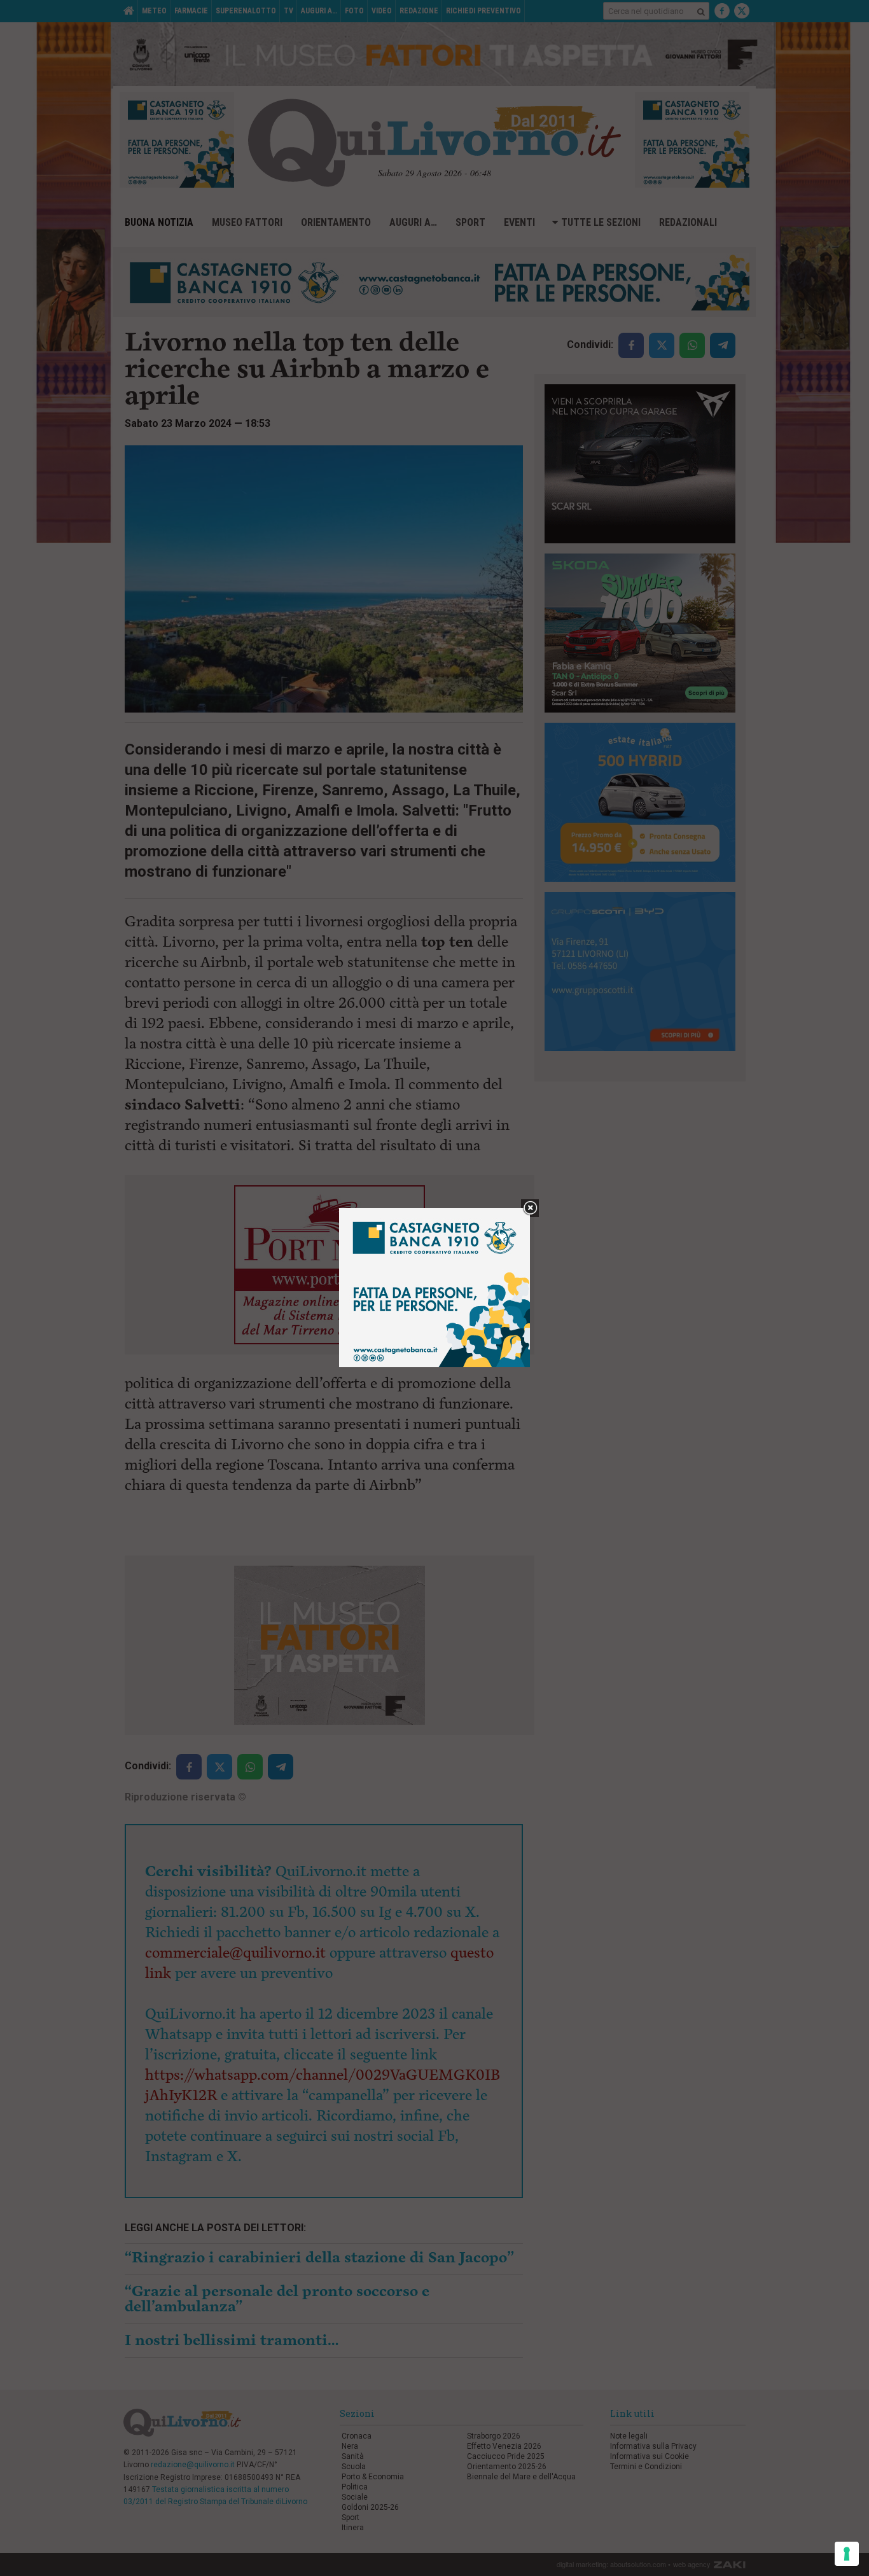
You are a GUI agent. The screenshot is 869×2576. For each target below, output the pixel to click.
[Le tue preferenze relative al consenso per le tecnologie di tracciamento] (847, 2554)
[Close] (530, 1208)
